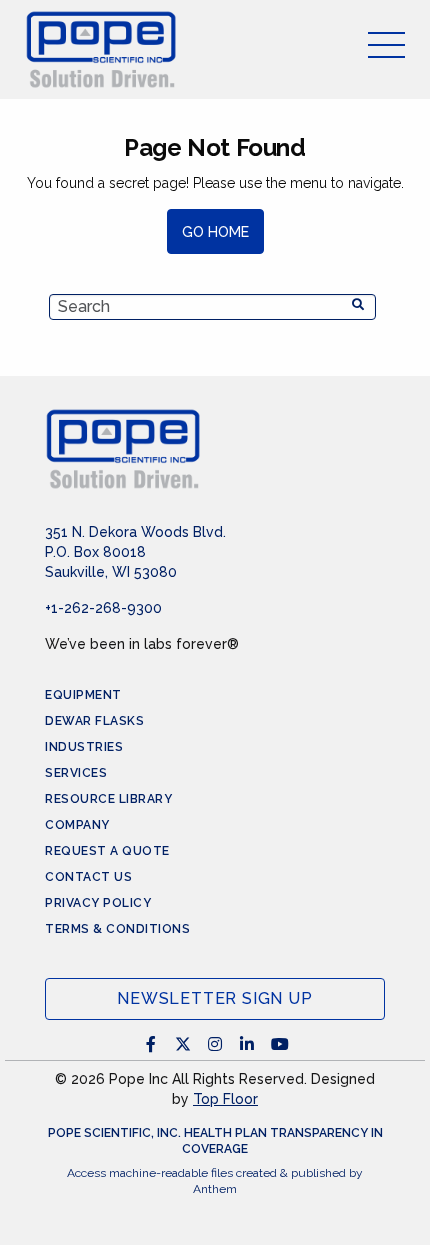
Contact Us (88, 877)
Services (76, 773)
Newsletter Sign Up (214, 998)
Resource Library (108, 799)
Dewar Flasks (94, 721)
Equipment (83, 695)
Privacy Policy (98, 903)
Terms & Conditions (117, 929)
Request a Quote (107, 851)
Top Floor (225, 1099)
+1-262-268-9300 (103, 608)
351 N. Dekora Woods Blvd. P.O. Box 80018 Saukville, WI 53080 (135, 552)
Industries (84, 747)
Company (77, 825)
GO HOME (215, 232)
